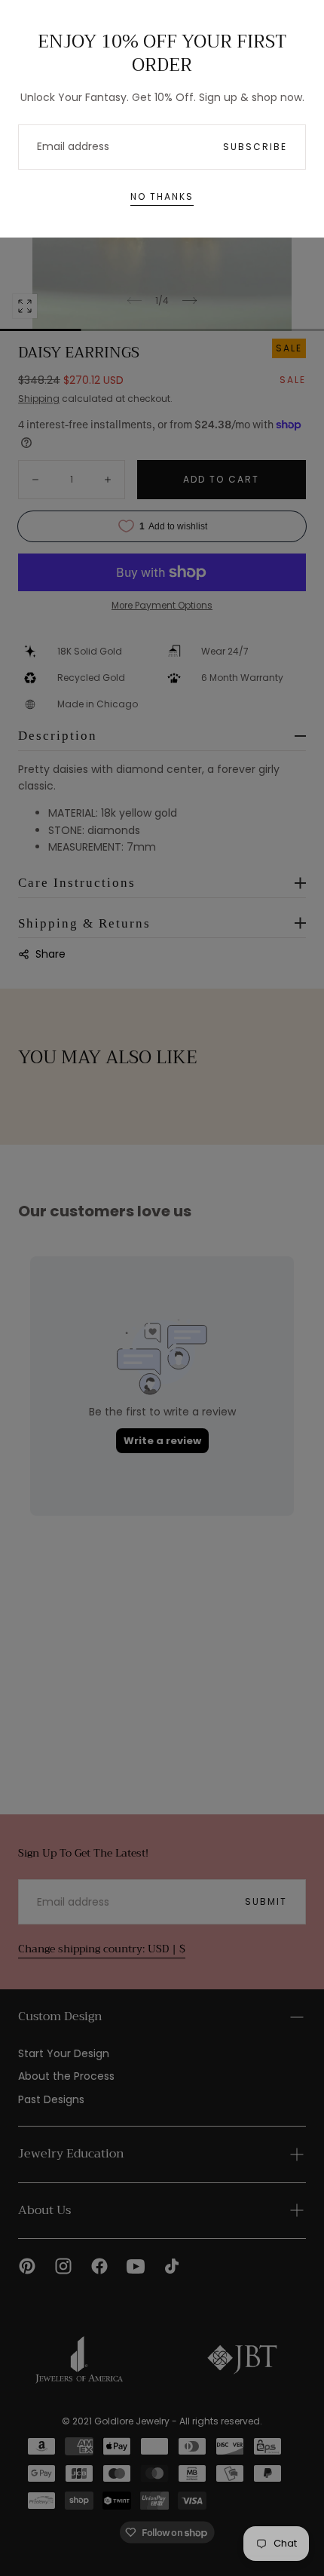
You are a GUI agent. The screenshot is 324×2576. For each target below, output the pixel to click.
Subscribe (255, 147)
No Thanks (162, 196)
